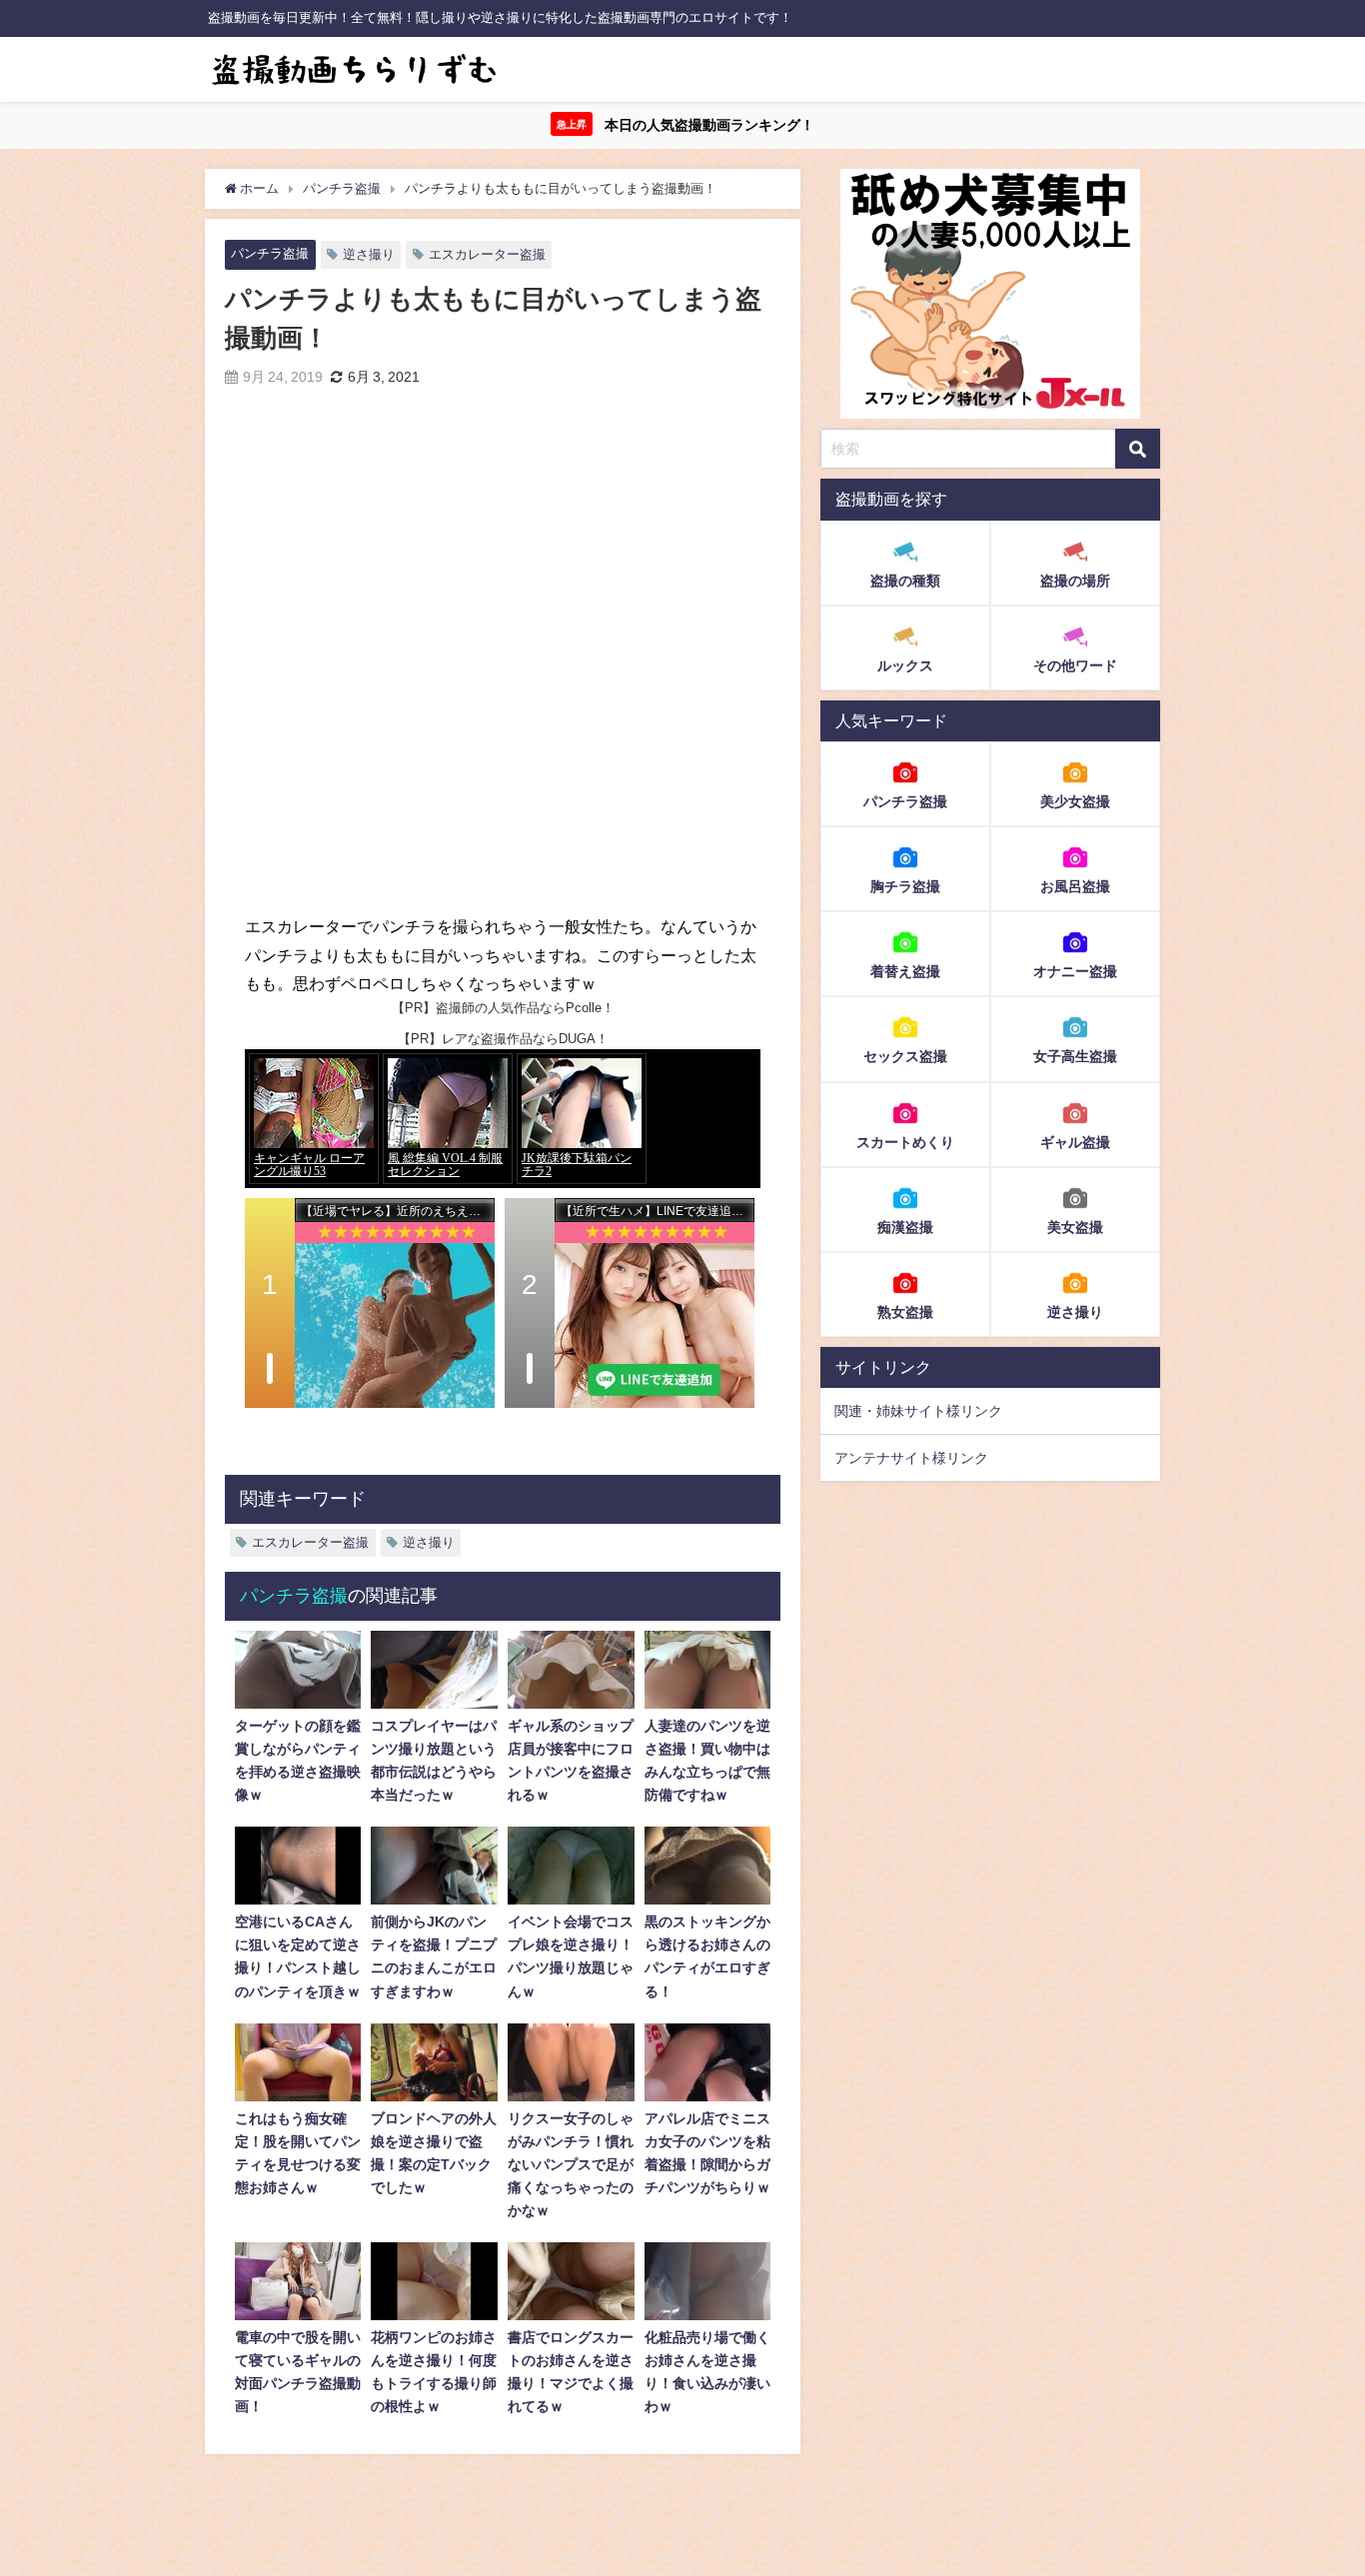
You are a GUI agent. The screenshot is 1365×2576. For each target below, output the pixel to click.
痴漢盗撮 (905, 1226)
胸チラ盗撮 (905, 886)
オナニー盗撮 (1075, 971)
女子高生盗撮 (1075, 1056)
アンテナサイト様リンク (911, 1458)
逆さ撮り (369, 254)
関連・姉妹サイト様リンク (918, 1411)
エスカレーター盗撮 (487, 254)
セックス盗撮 (905, 1056)
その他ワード (1075, 665)
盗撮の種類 (905, 581)
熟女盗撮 (905, 1311)
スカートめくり (905, 1141)
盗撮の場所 (1075, 581)
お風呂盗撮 (1075, 886)
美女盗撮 (1075, 1226)
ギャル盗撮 (1075, 1141)
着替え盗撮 (905, 971)
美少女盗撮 (1075, 801)
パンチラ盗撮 (270, 253)
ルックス (905, 665)
